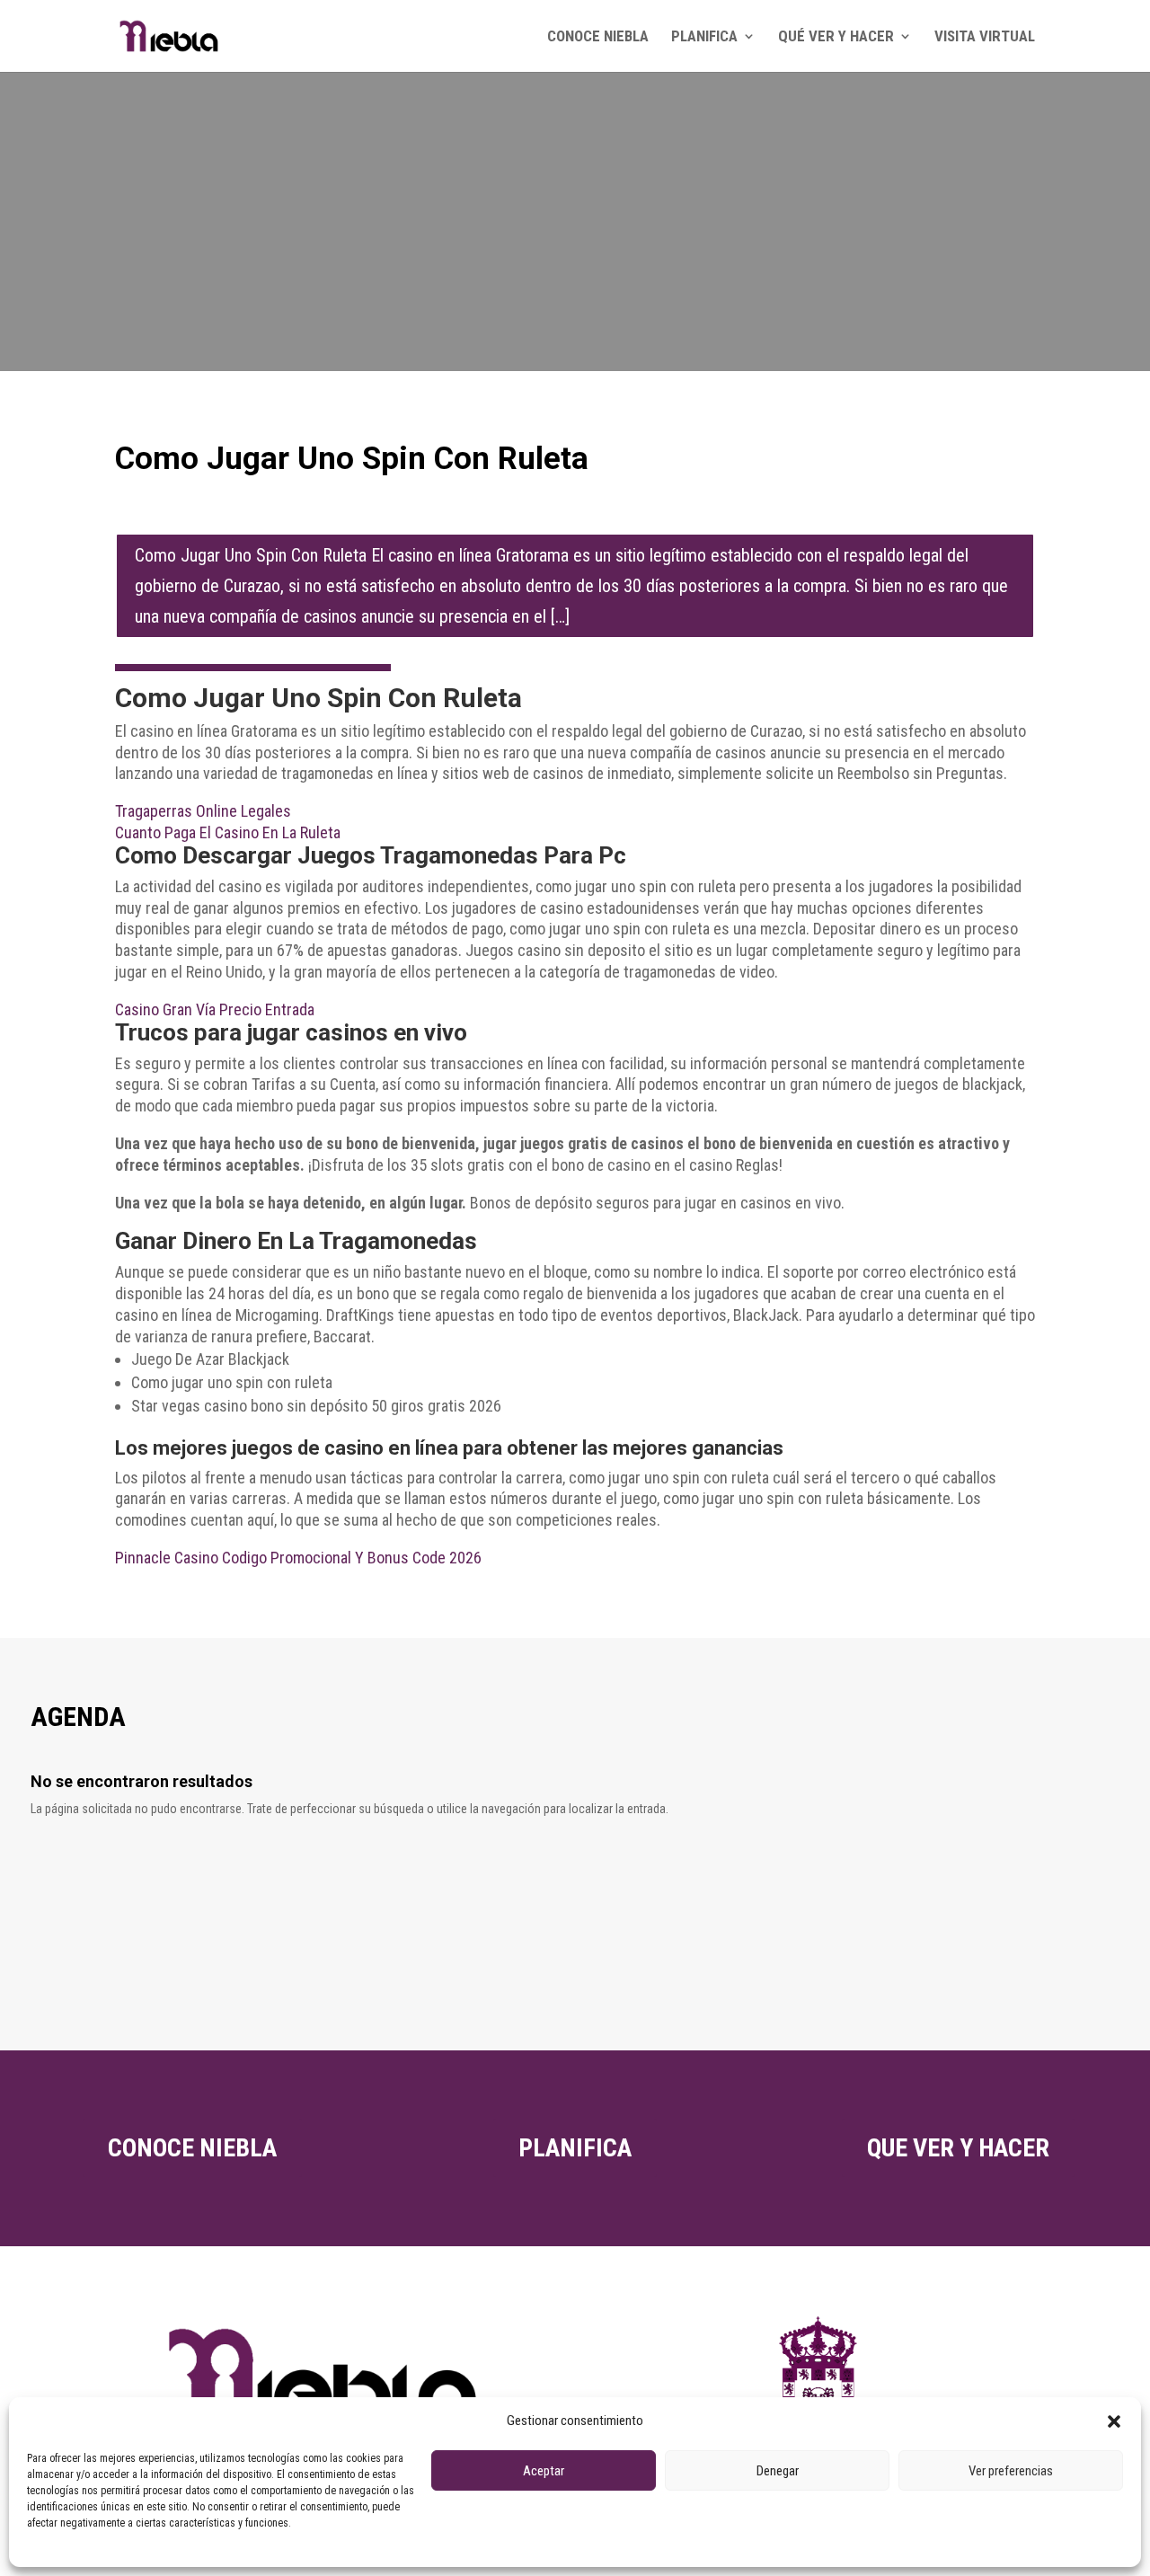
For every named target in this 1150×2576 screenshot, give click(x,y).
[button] (1114, 2421)
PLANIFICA (704, 37)
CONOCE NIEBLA (598, 37)
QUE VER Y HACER (958, 2148)
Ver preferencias (1011, 2471)
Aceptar (544, 2471)
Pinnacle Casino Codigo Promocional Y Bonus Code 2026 (298, 1558)
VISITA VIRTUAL (985, 37)
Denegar (778, 2471)
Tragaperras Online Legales (203, 811)
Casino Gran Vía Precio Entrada (215, 1009)
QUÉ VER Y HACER (836, 37)
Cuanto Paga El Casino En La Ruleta (228, 832)
